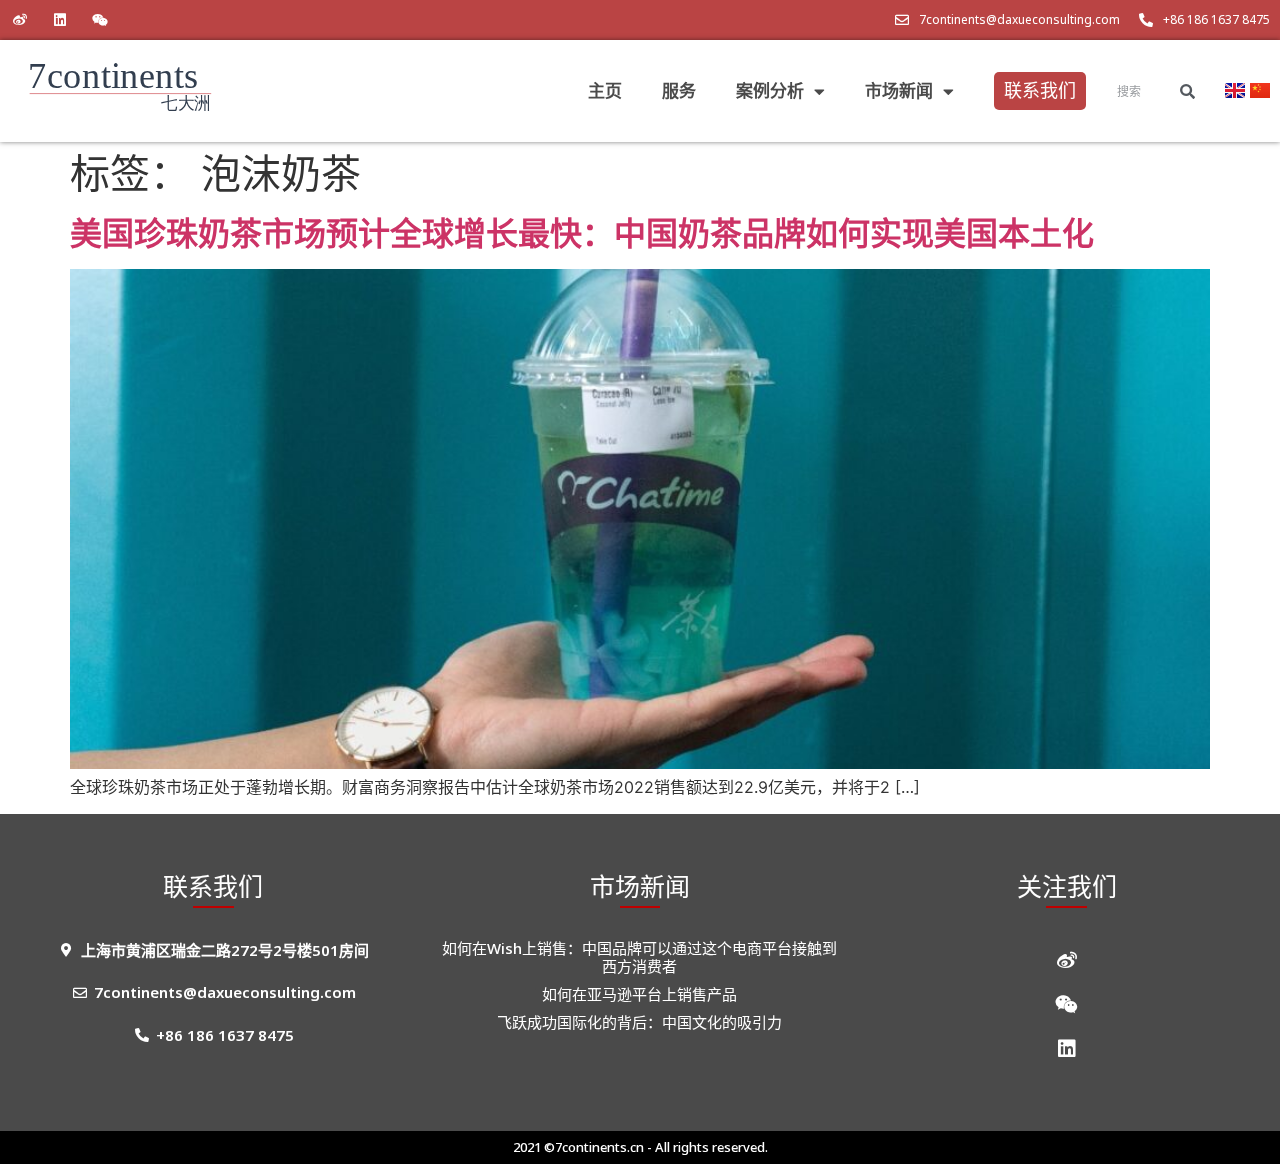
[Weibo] (20, 20)
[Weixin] (100, 20)
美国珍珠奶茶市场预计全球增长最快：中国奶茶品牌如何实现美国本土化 (582, 232)
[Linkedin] (60, 20)
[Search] (1187, 91)
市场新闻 (899, 90)
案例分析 (770, 90)
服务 (679, 90)
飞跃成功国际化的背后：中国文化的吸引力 (639, 1022)
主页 (605, 90)
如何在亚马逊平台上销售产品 (639, 994)
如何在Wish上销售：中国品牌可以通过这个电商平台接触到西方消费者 (639, 957)
